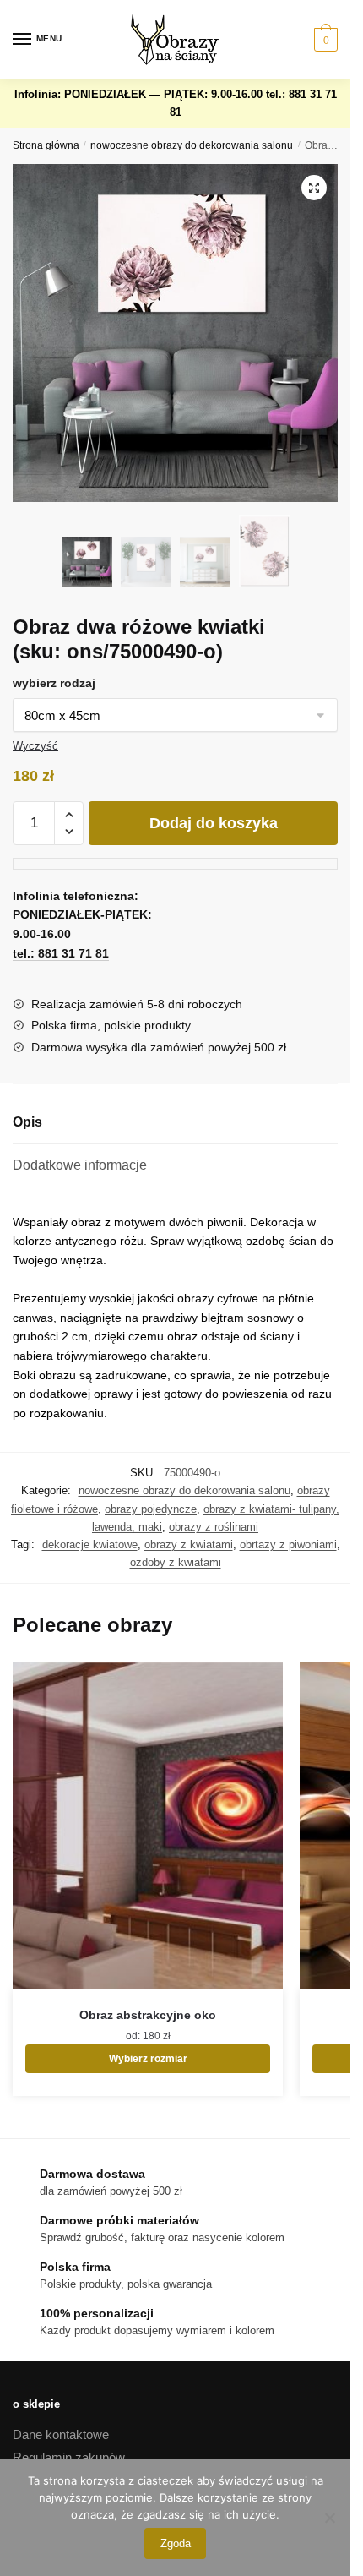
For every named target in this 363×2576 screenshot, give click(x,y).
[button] (314, 188)
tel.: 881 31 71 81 (61, 953)
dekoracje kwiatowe (90, 1545)
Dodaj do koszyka (214, 823)
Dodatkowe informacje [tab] (80, 1165)
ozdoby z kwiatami (176, 1562)
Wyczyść (35, 746)
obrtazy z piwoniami (288, 1545)
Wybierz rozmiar (148, 2059)
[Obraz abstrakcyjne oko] (148, 1826)
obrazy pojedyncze (151, 1509)
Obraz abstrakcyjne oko (148, 2015)
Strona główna (46, 145)
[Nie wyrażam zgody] (329, 2518)
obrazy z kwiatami (189, 1545)
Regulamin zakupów (69, 2457)
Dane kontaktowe (61, 2434)
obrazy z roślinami (214, 1527)
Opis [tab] (27, 1122)
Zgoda (176, 2543)
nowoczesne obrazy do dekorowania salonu (192, 145)
